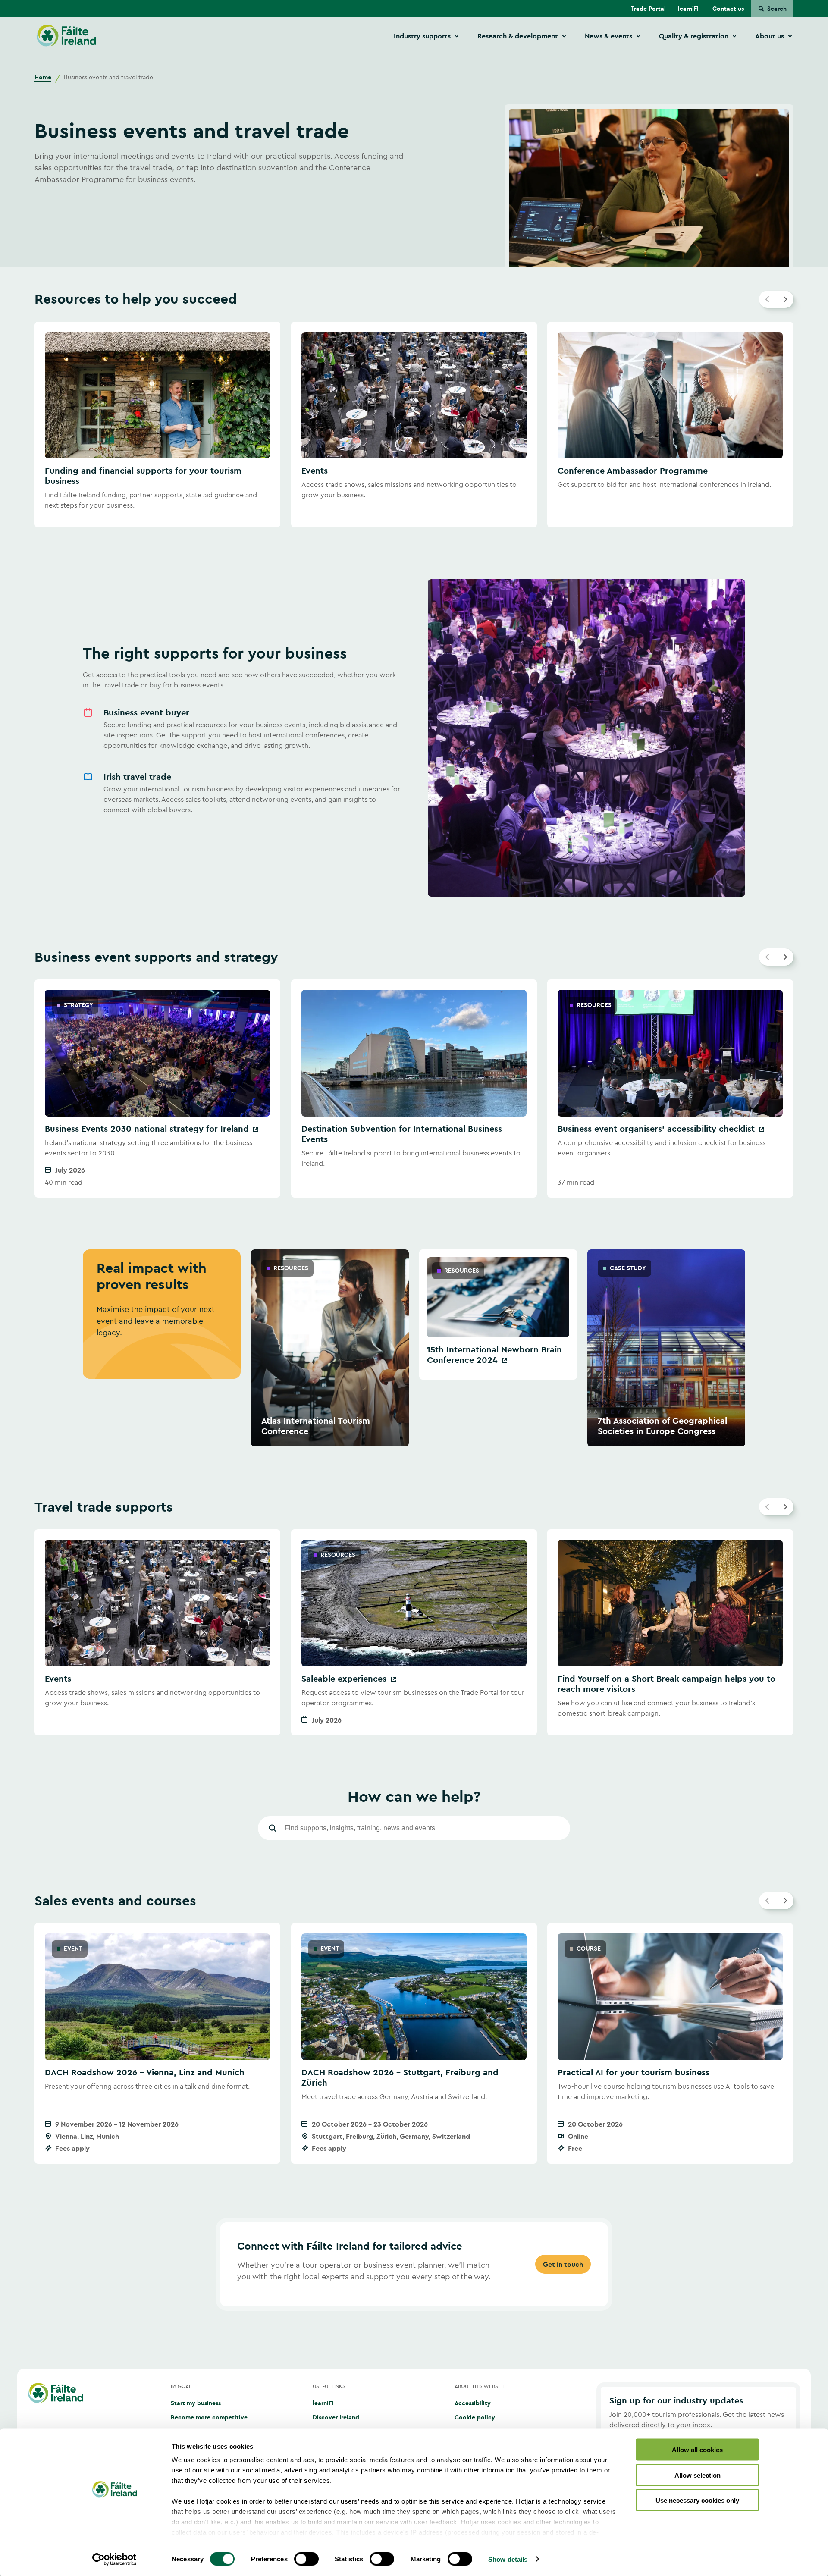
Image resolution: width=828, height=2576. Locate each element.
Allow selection (698, 2475)
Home (43, 77)
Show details (508, 2559)
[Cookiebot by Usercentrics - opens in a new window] (114, 2559)
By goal (181, 2386)
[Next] (785, 299)
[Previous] (768, 299)
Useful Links (329, 2386)
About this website (480, 2386)
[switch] (306, 2559)
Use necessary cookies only (697, 2500)
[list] (414, 425)
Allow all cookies (697, 2450)
